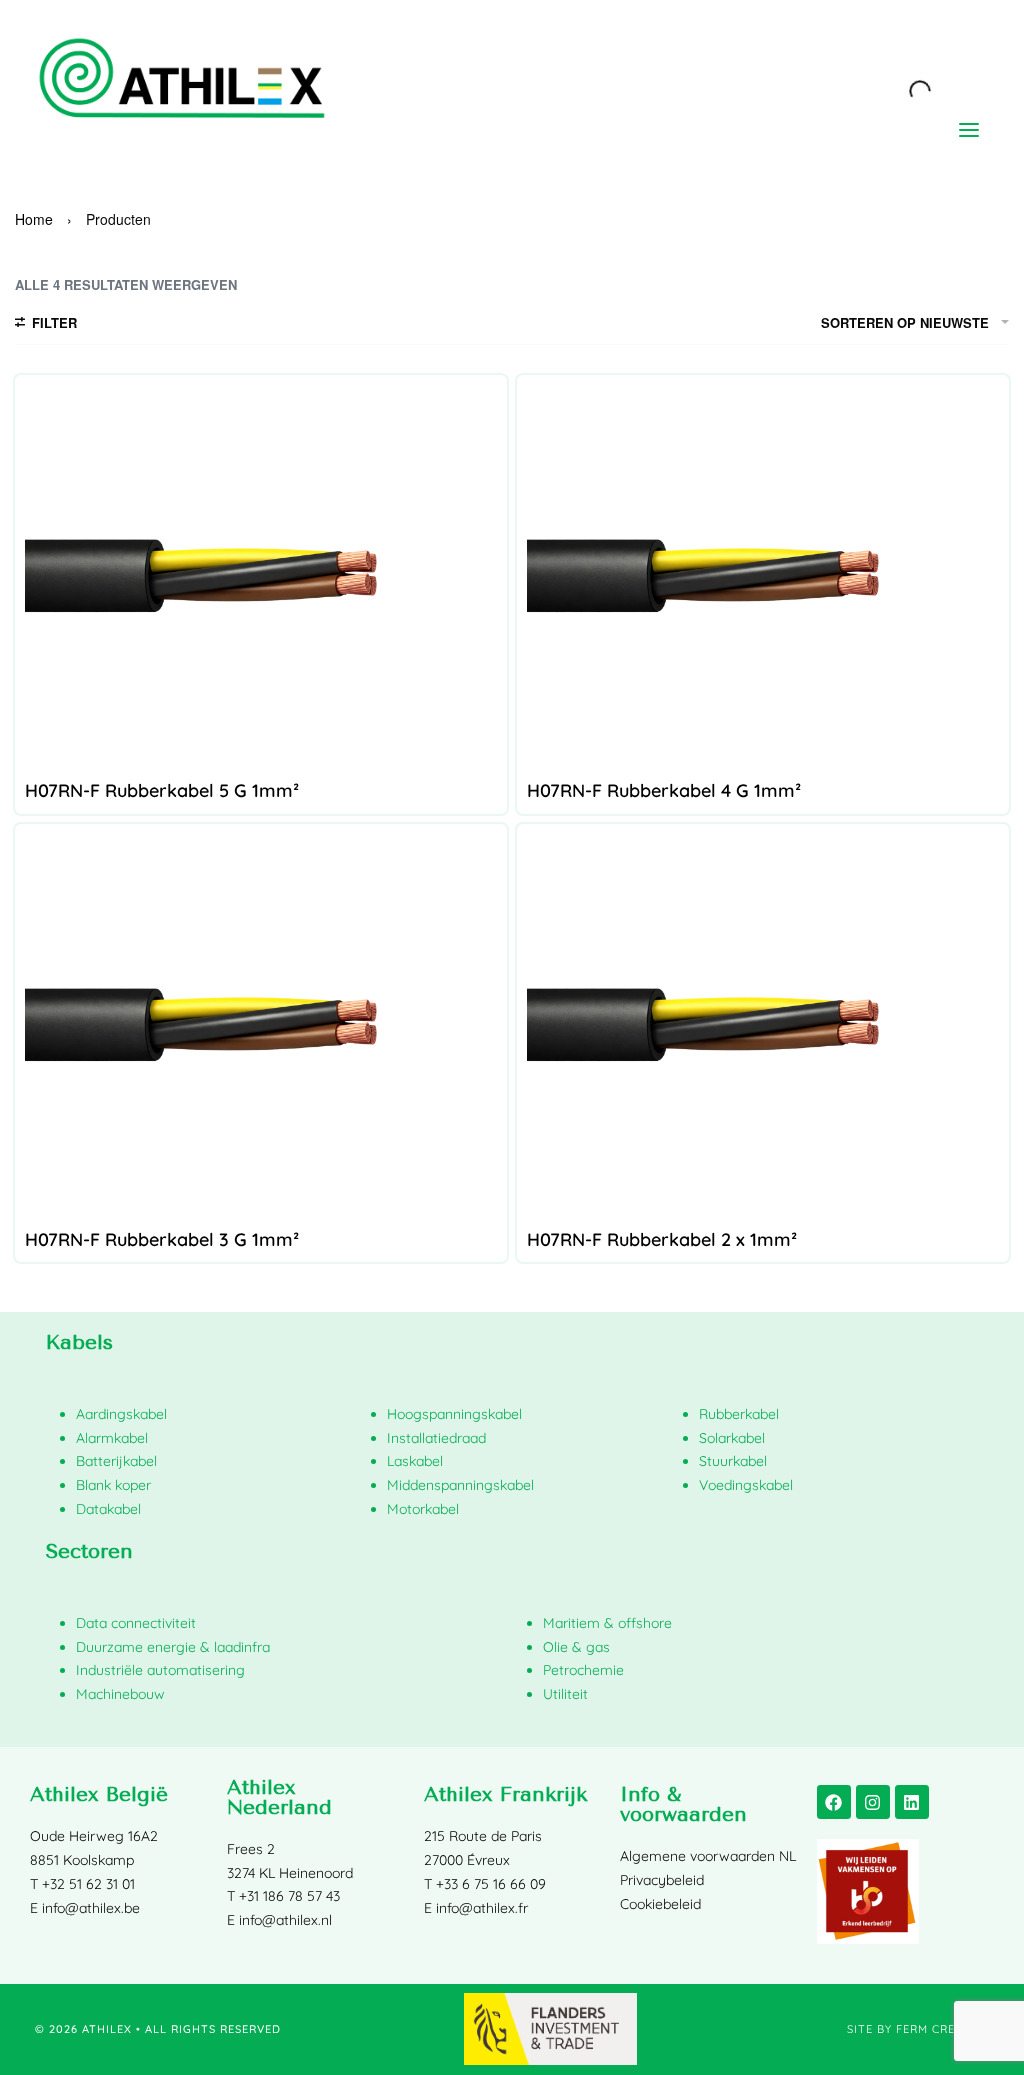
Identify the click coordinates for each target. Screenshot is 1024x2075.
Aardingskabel (121, 1414)
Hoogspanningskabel (454, 1414)
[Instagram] (873, 1802)
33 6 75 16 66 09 (495, 1884)
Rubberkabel (739, 1414)
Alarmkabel (112, 1438)
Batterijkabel (116, 1461)
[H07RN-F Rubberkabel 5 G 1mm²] (261, 577)
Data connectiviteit (136, 1623)
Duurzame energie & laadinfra (173, 1647)
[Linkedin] (912, 1802)
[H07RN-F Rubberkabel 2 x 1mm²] (763, 1026)
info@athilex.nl (285, 1920)
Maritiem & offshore (607, 1623)
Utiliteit (565, 1694)
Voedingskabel (746, 1485)
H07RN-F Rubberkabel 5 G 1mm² (162, 790)
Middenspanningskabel (460, 1485)
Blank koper (113, 1485)
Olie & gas (576, 1647)
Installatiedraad (436, 1438)
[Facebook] (834, 1802)
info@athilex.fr (482, 1908)
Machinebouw (120, 1694)
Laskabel (415, 1461)
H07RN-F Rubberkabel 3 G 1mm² (162, 1239)
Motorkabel (423, 1509)
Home (34, 219)
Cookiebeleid (660, 1904)
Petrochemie (583, 1670)
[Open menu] (969, 130)
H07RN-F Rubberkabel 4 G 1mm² (664, 790)
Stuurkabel (733, 1461)
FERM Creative (942, 2029)
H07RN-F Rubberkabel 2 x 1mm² (662, 1239)
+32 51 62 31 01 (88, 1884)
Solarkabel (732, 1438)
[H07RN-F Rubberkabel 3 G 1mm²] (261, 1026)
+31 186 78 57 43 (289, 1896)
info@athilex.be (91, 1908)
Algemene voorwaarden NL (708, 1856)
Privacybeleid (662, 1880)
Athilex (107, 2029)
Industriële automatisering (160, 1670)
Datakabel (108, 1509)
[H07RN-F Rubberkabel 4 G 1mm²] (763, 577)
